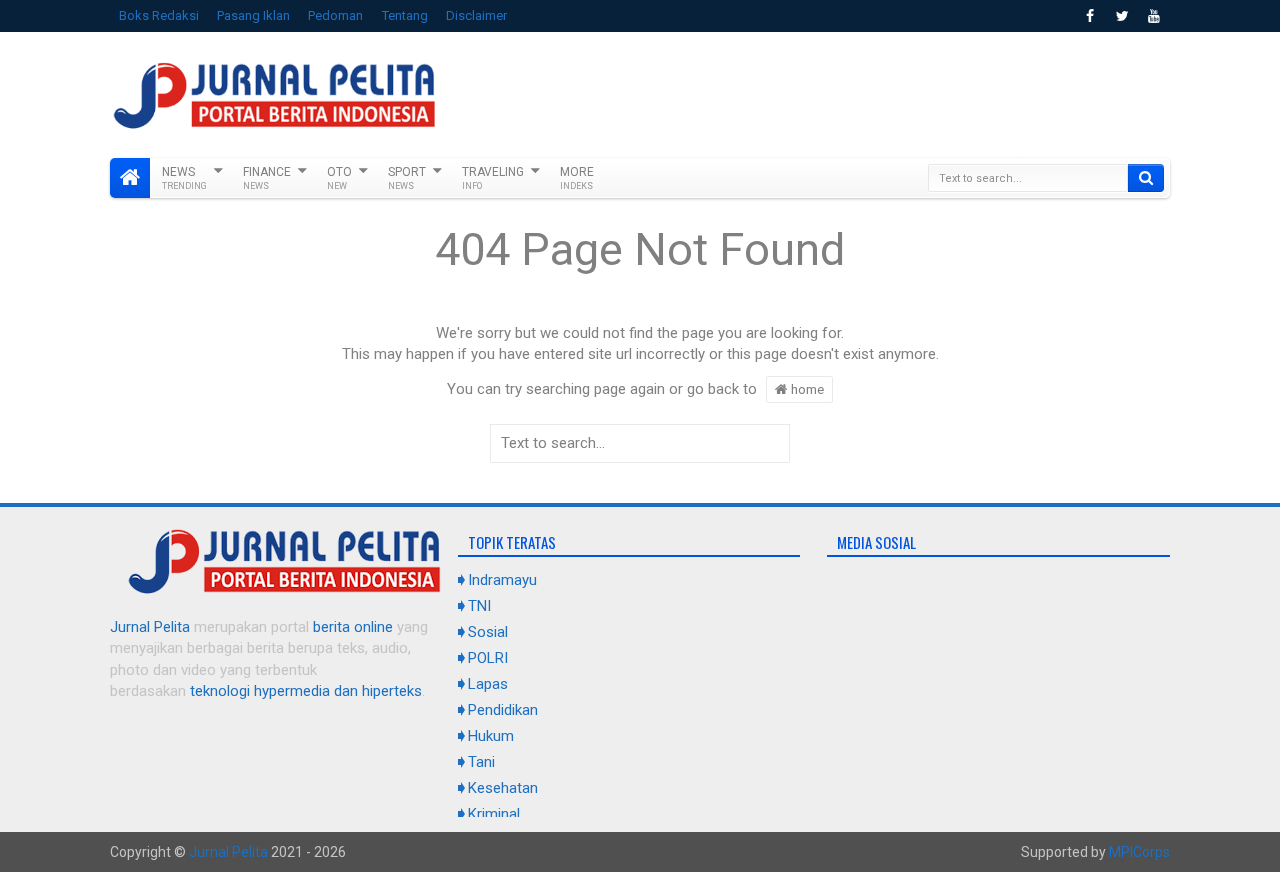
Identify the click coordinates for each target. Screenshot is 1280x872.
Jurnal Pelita (150, 627)
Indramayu (502, 580)
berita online (353, 627)
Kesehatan (503, 788)
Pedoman (335, 15)
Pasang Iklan (253, 15)
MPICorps (1139, 852)
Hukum (491, 736)
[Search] (1146, 178)
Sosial (488, 632)
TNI (479, 606)
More (577, 178)
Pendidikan (503, 710)
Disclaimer (476, 15)
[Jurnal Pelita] (130, 178)
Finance (267, 178)
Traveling (493, 178)
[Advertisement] (806, 92)
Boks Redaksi (159, 15)
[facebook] (1090, 16)
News (184, 178)
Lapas (488, 684)
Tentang (405, 15)
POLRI (488, 658)
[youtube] (1154, 16)
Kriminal (494, 814)
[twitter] (1122, 16)
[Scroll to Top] (640, 849)
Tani (481, 762)
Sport (407, 178)
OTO (339, 178)
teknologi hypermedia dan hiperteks (306, 691)
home (806, 389)
